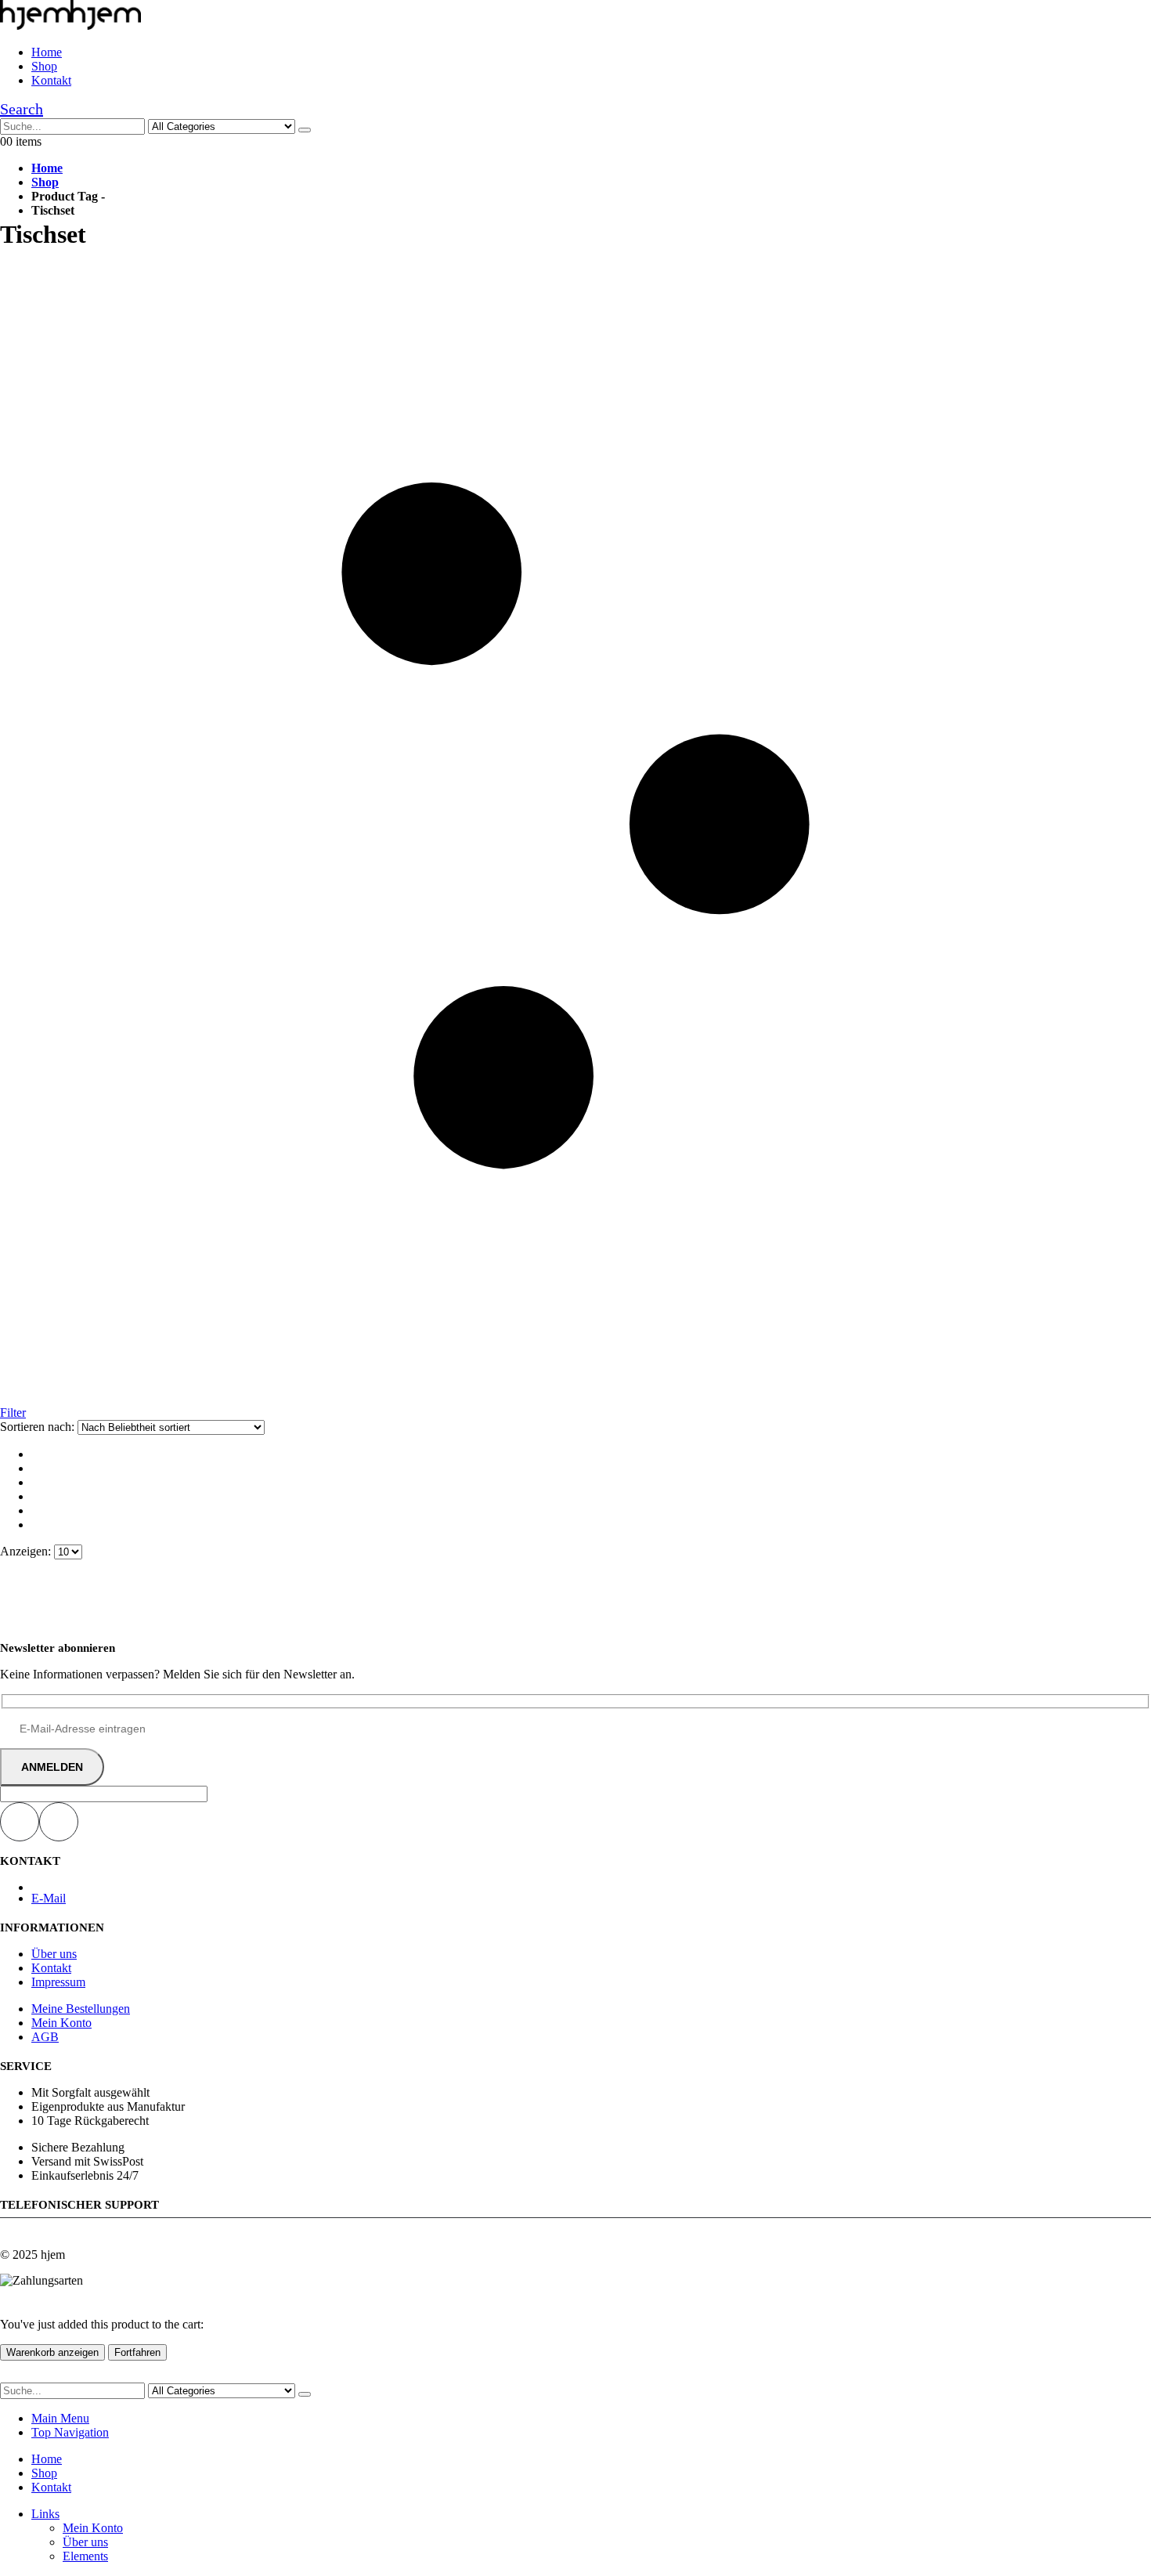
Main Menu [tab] (60, 2418)
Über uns (54, 1954)
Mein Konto (61, 2023)
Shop (44, 66)
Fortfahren (137, 2352)
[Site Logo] (70, 25)
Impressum (58, 1982)
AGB (45, 2037)
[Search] (305, 130)
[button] (22, 109)
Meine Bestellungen (81, 2009)
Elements (85, 2556)
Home (47, 52)
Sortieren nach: (39, 1427)
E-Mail (49, 1898)
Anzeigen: (27, 1551)
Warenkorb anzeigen (52, 2352)
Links (45, 2514)
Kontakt (51, 80)
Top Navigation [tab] (70, 2432)
